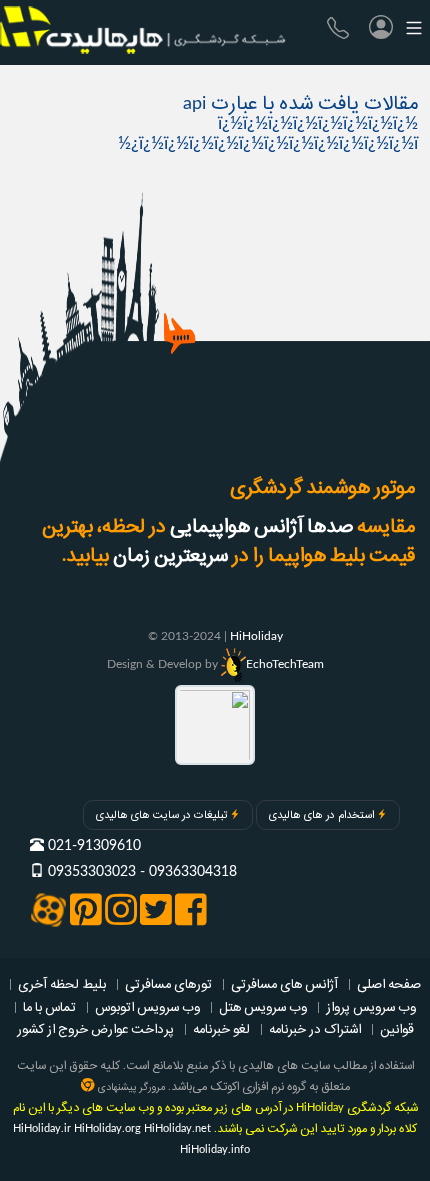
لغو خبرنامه (221, 1029)
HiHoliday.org (107, 1128)
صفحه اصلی (389, 984)
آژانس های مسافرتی (284, 984)
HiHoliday (256, 636)
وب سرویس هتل (263, 1007)
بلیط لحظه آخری (62, 984)
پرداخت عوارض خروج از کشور (95, 1029)
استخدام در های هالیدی (321, 815)
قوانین (397, 1029)
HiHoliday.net (177, 1128)
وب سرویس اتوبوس (147, 1007)
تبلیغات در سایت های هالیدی (161, 815)
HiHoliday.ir (42, 1128)
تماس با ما (49, 1007)
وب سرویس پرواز (371, 1007)
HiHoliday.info (215, 1149)
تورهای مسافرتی (168, 984)
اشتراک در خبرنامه (315, 1029)
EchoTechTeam (285, 664)
